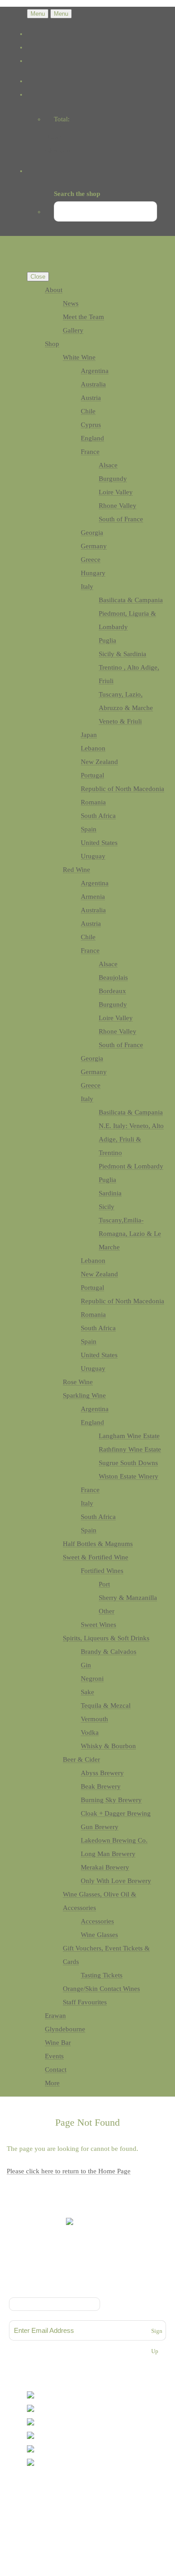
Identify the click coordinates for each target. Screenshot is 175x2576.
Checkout (58, 151)
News (71, 303)
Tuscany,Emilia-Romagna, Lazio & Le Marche (130, 1234)
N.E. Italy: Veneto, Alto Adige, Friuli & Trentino (131, 1139)
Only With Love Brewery (116, 1881)
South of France (121, 519)
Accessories (97, 1921)
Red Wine (77, 870)
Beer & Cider (81, 1759)
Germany (94, 546)
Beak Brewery (101, 1786)
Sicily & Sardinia (122, 654)
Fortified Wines (102, 1571)
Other (107, 1611)
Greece (91, 560)
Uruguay (93, 856)
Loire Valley (116, 492)
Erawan (55, 2016)
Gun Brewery (100, 1827)
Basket (54, 137)
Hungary (93, 573)
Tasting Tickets (102, 1975)
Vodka (90, 1732)
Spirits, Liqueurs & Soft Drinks (106, 1638)
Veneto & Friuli (120, 721)
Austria (91, 398)
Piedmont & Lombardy (131, 1166)
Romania (93, 802)
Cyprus (91, 425)
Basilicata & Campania (131, 600)
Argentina (95, 371)
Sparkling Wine (84, 1395)
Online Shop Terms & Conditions (87, 2278)
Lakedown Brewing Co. (114, 1840)
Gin (86, 1665)
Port (104, 1584)
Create (66, 2513)
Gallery (73, 330)
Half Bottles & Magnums (98, 1544)
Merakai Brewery (105, 1867)
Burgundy (113, 479)
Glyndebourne (65, 2029)
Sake (87, 1692)
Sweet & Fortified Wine (96, 1557)
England (92, 438)
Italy (87, 586)
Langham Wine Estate (129, 1436)
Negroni (92, 1679)
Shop (52, 344)
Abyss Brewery (102, 1773)
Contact (56, 2070)
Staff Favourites (85, 2002)
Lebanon (93, 748)
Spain (89, 829)
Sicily (107, 1207)
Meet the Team (83, 317)
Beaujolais (113, 977)
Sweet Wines (98, 1625)
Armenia (93, 897)
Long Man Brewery (108, 1854)
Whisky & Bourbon (108, 1746)
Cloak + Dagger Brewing (116, 1813)
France (90, 452)
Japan (89, 735)
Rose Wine (78, 1382)
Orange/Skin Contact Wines (101, 1989)
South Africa (98, 816)
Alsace (108, 465)
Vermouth (94, 1719)
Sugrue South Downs (128, 1463)
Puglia (107, 640)
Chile (88, 411)
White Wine (79, 357)
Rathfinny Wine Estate (130, 1449)
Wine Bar (58, 2043)
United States (99, 843)
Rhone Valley (118, 506)
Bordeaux (112, 991)
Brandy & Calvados (109, 1652)
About (54, 290)
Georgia (92, 533)
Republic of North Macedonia (122, 789)
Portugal (92, 775)
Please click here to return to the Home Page (69, 2171)
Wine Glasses (99, 1935)
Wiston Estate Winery (129, 1476)
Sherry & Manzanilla (128, 1598)
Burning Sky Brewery (111, 1800)
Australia (93, 384)
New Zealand (99, 762)
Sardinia (110, 1193)
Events (54, 2056)
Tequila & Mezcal (106, 1705)
